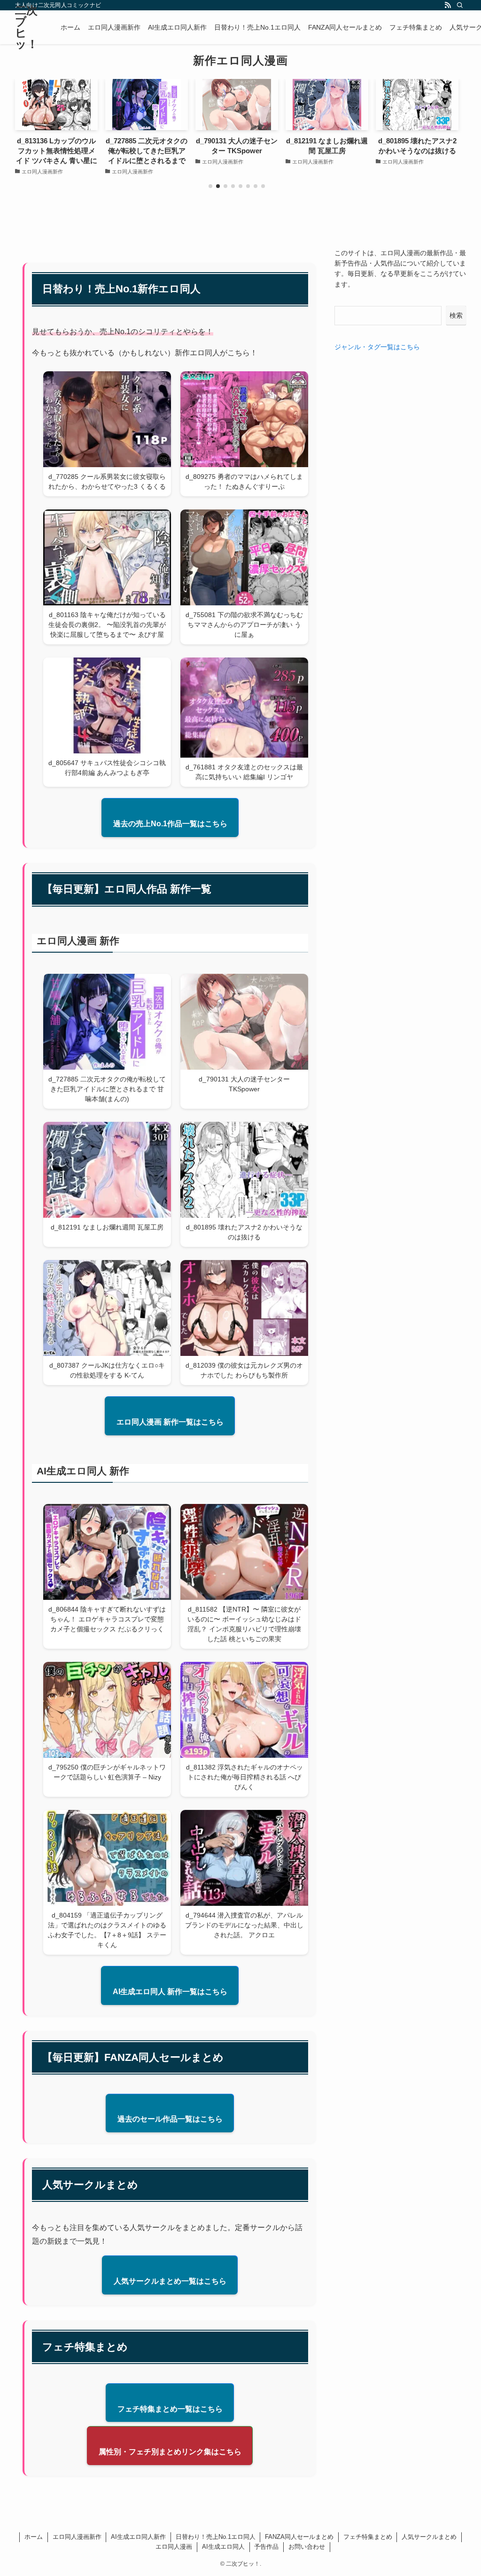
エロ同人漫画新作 (77, 2537)
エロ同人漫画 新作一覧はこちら (170, 1422)
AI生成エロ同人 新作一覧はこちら (170, 1992)
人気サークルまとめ (429, 2537)
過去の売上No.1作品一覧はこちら (170, 824)
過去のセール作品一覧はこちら (170, 2119)
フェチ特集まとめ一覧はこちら (170, 2409)
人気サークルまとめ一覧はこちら (170, 2281)
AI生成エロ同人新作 (138, 2537)
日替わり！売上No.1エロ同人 (216, 2537)
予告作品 (266, 2547)
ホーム (34, 2537)
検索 (456, 315)
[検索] (460, 5)
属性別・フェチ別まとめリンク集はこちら (170, 2452)
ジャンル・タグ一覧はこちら (377, 347)
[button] (210, 186)
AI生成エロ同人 (223, 2547)
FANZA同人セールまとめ (299, 2537)
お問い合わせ (307, 2547)
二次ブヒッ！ (27, 27)
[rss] (448, 5)
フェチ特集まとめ (368, 2537)
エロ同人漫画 (174, 2547)
